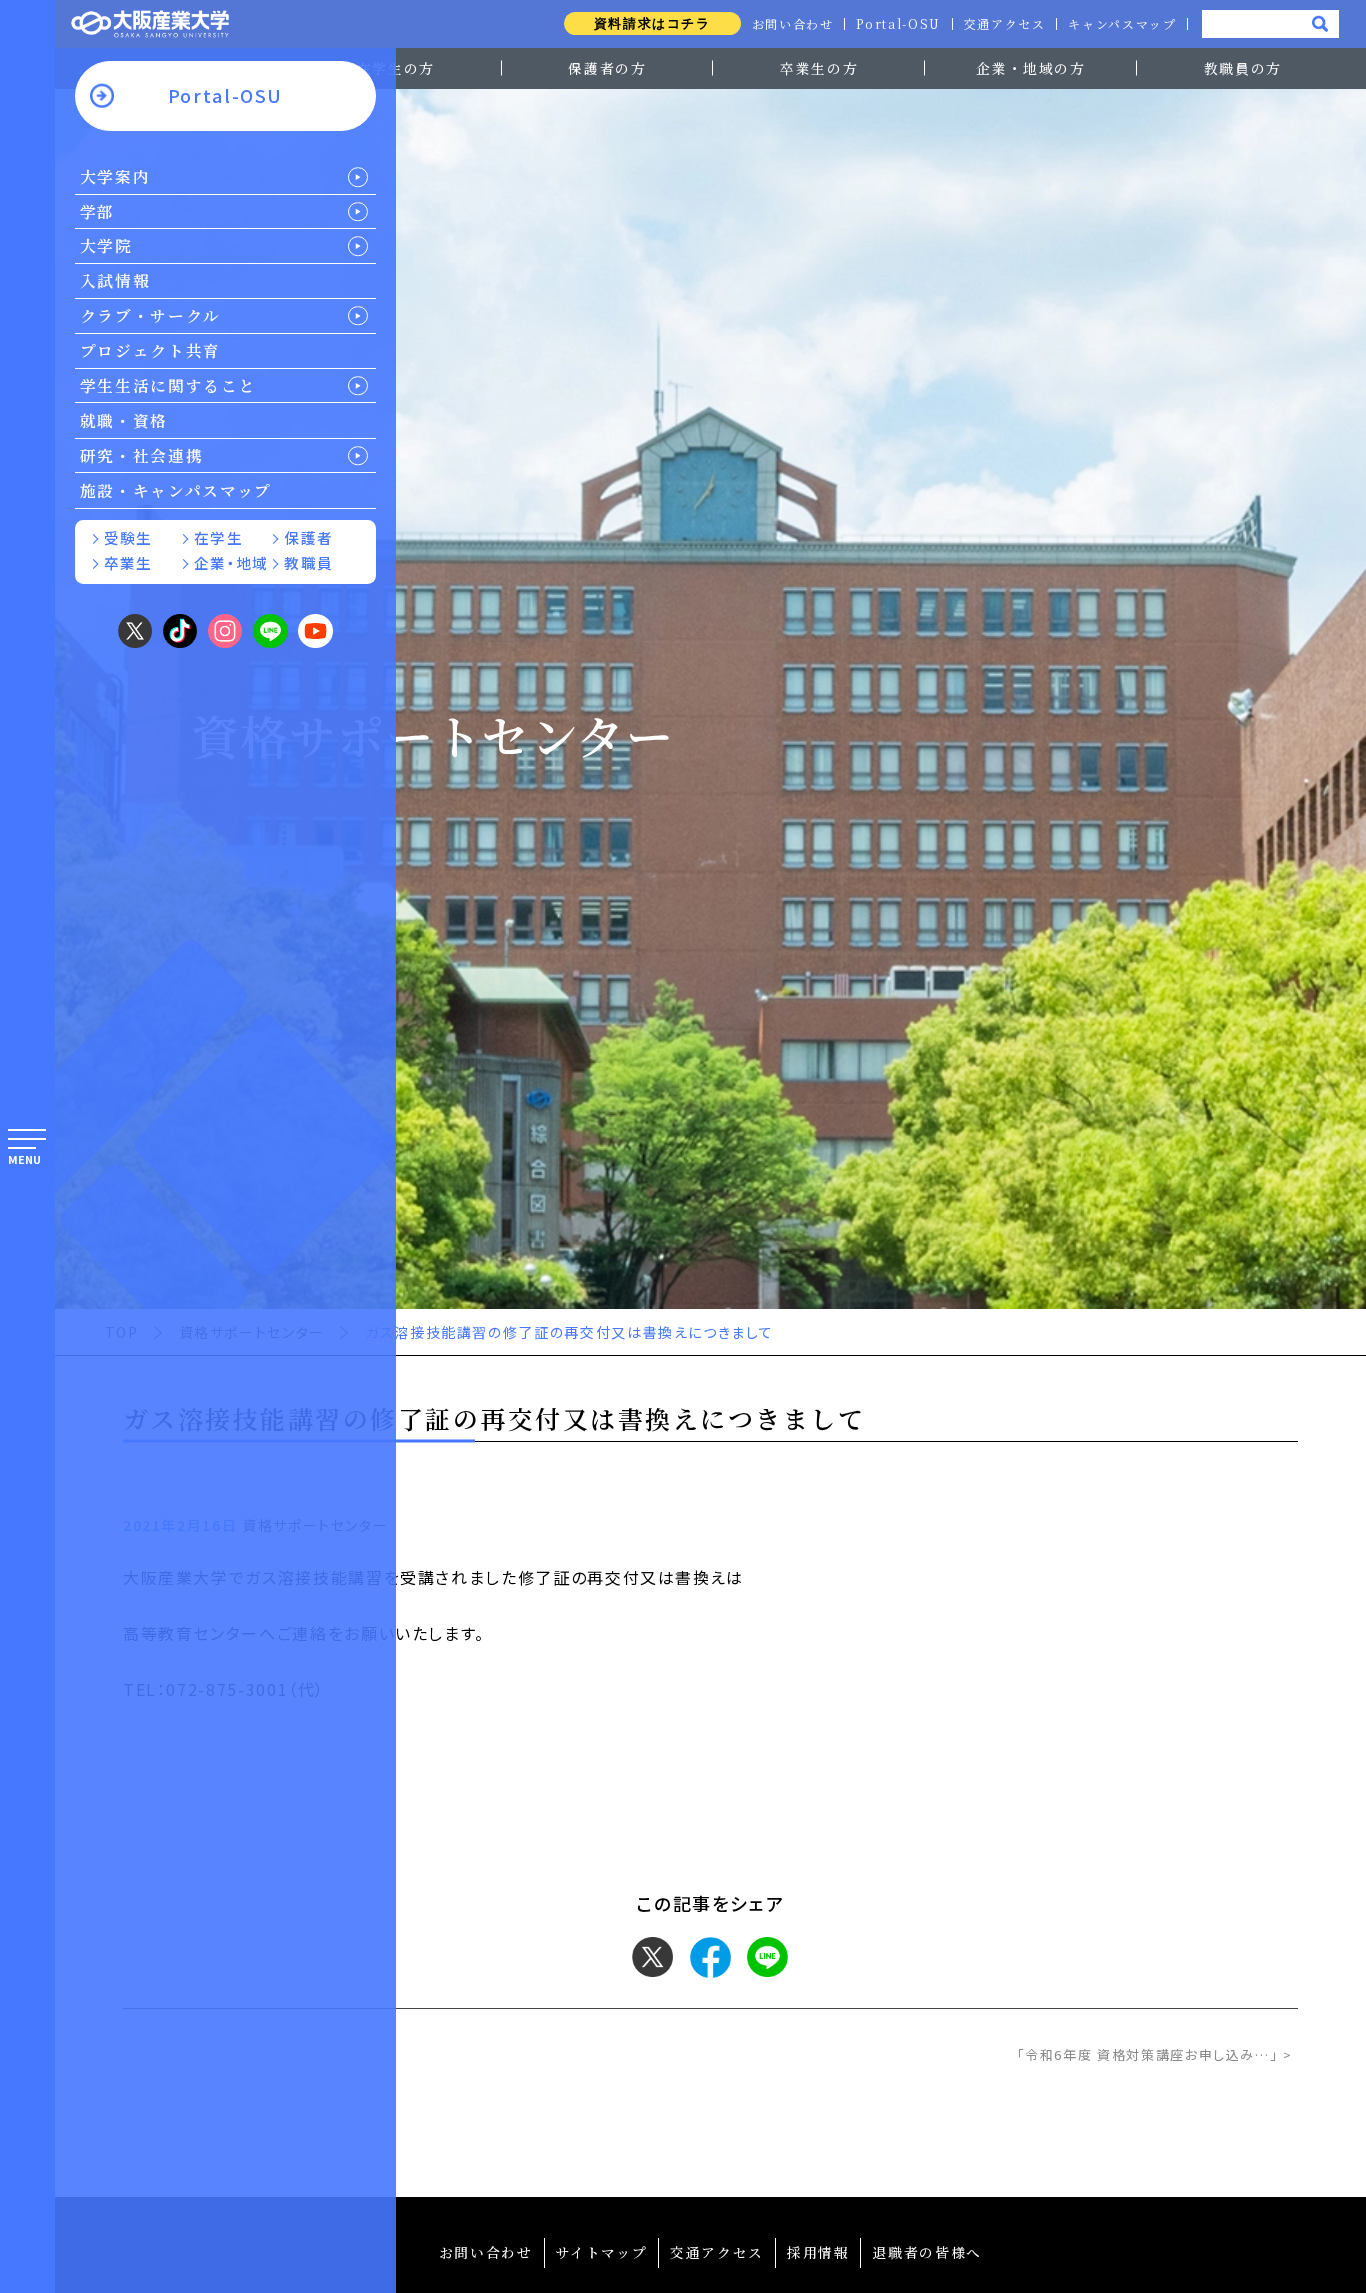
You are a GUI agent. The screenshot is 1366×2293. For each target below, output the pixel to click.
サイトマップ (601, 2252)
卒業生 (128, 562)
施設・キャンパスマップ (176, 490)
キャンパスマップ (1122, 24)
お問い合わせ (793, 24)
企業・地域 (231, 562)
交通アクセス (1005, 24)
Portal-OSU (898, 24)
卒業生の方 (819, 68)
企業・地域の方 (1031, 68)
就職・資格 (124, 420)
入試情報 (115, 280)
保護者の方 (607, 68)
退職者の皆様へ (927, 2252)
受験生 (128, 537)
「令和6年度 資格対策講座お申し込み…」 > (1155, 2054)
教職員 (308, 562)
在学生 (218, 537)
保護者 (308, 537)
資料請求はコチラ (652, 23)
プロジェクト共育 (150, 350)
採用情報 (818, 2252)
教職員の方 (1243, 68)
